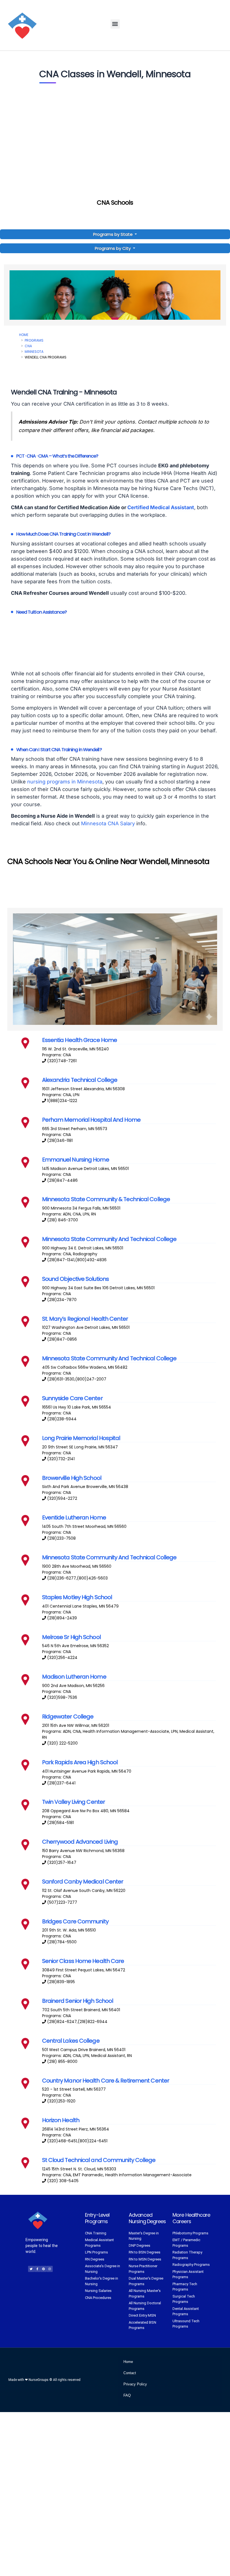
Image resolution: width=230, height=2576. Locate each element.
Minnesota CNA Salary (108, 823)
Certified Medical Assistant (161, 507)
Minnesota (34, 352)
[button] (115, 24)
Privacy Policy (135, 2384)
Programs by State (113, 234)
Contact (130, 2373)
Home (24, 335)
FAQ (127, 2395)
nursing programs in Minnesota (65, 782)
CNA (28, 346)
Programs (34, 340)
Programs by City (113, 248)
